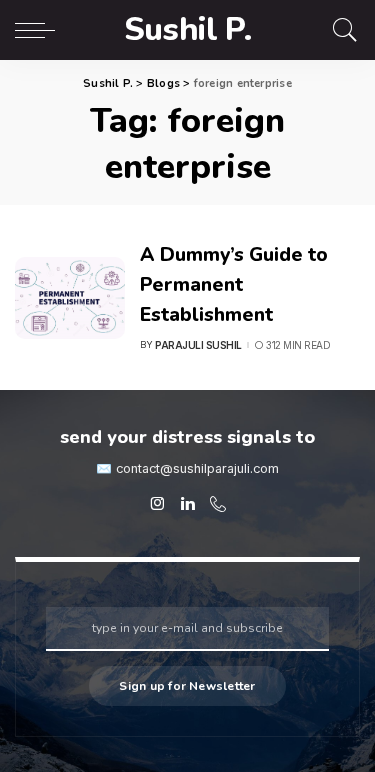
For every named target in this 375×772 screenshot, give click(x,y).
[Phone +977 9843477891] (218, 504)
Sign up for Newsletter (187, 686)
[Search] (340, 30)
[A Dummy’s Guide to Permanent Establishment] (70, 298)
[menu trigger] (40, 30)
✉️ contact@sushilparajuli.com (187, 468)
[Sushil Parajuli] (188, 504)
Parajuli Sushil (198, 345)
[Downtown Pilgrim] (158, 504)
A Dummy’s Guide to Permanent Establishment (234, 284)
